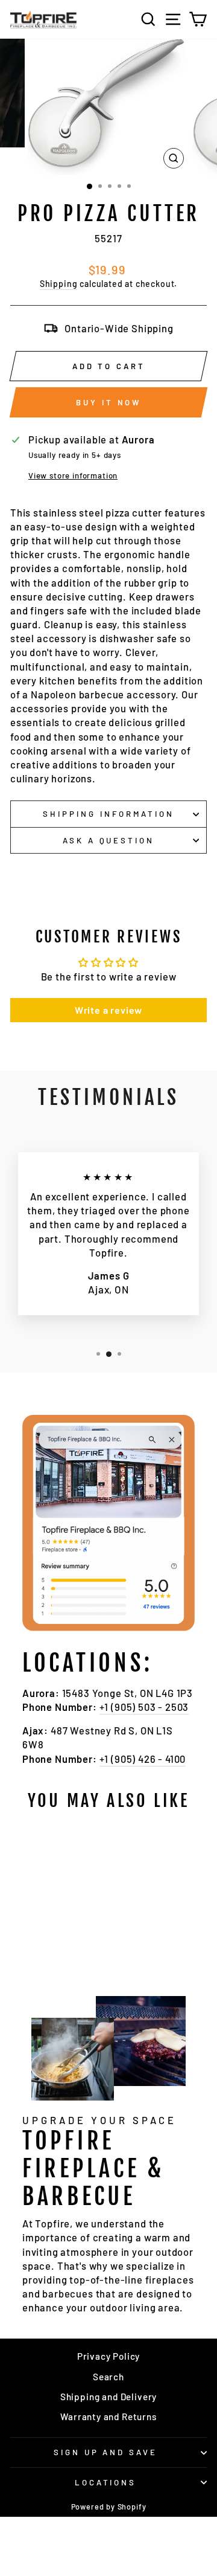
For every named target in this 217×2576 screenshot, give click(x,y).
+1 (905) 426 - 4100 (143, 1759)
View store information (73, 475)
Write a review (109, 1010)
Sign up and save (106, 2452)
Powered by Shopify (109, 2507)
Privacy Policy (109, 2356)
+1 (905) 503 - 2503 (144, 1707)
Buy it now (108, 402)
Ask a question (109, 840)
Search (108, 2377)
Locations (106, 2482)
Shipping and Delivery (108, 2397)
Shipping (59, 284)
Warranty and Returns (108, 2417)
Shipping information (108, 814)
